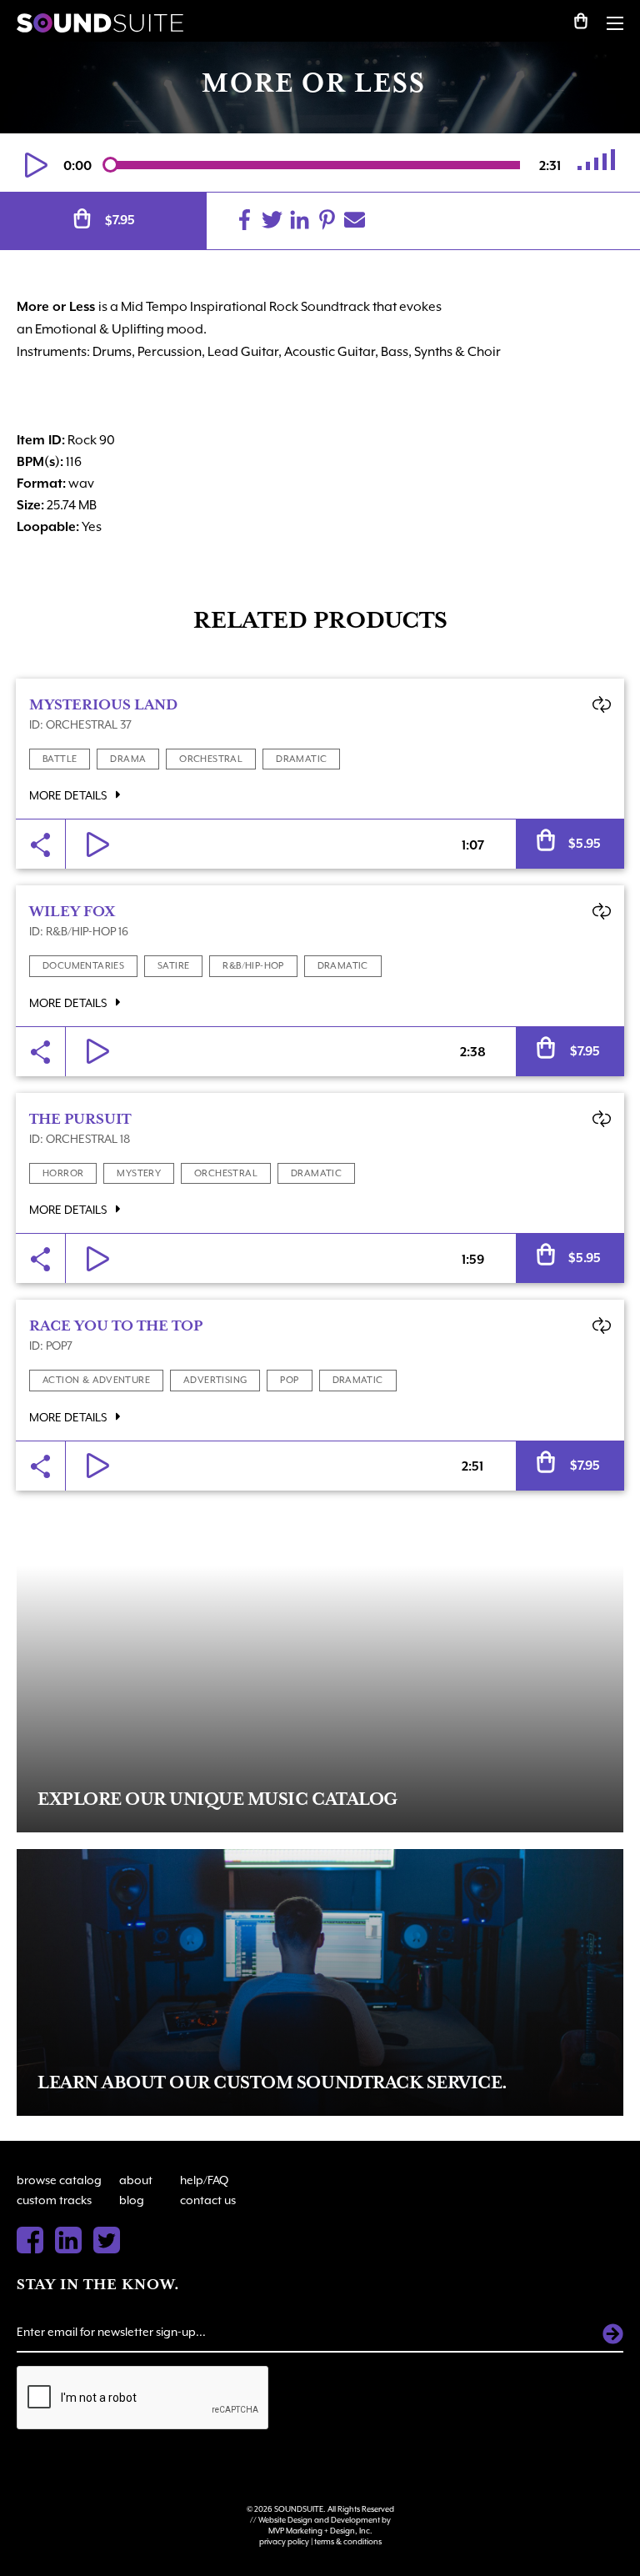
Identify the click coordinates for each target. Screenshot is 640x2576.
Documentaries (83, 966)
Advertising (215, 1380)
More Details (69, 795)
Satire (173, 966)
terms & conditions (348, 2541)
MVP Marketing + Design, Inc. (320, 2531)
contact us (208, 2200)
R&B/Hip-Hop (253, 966)
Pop (289, 1380)
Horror (63, 1173)
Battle (60, 759)
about (136, 2180)
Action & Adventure (96, 1380)
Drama (128, 759)
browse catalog (59, 2180)
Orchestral (211, 759)
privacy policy (284, 2541)
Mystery (139, 1173)
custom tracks (54, 2200)
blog (132, 2200)
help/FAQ (204, 2180)
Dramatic (301, 759)
